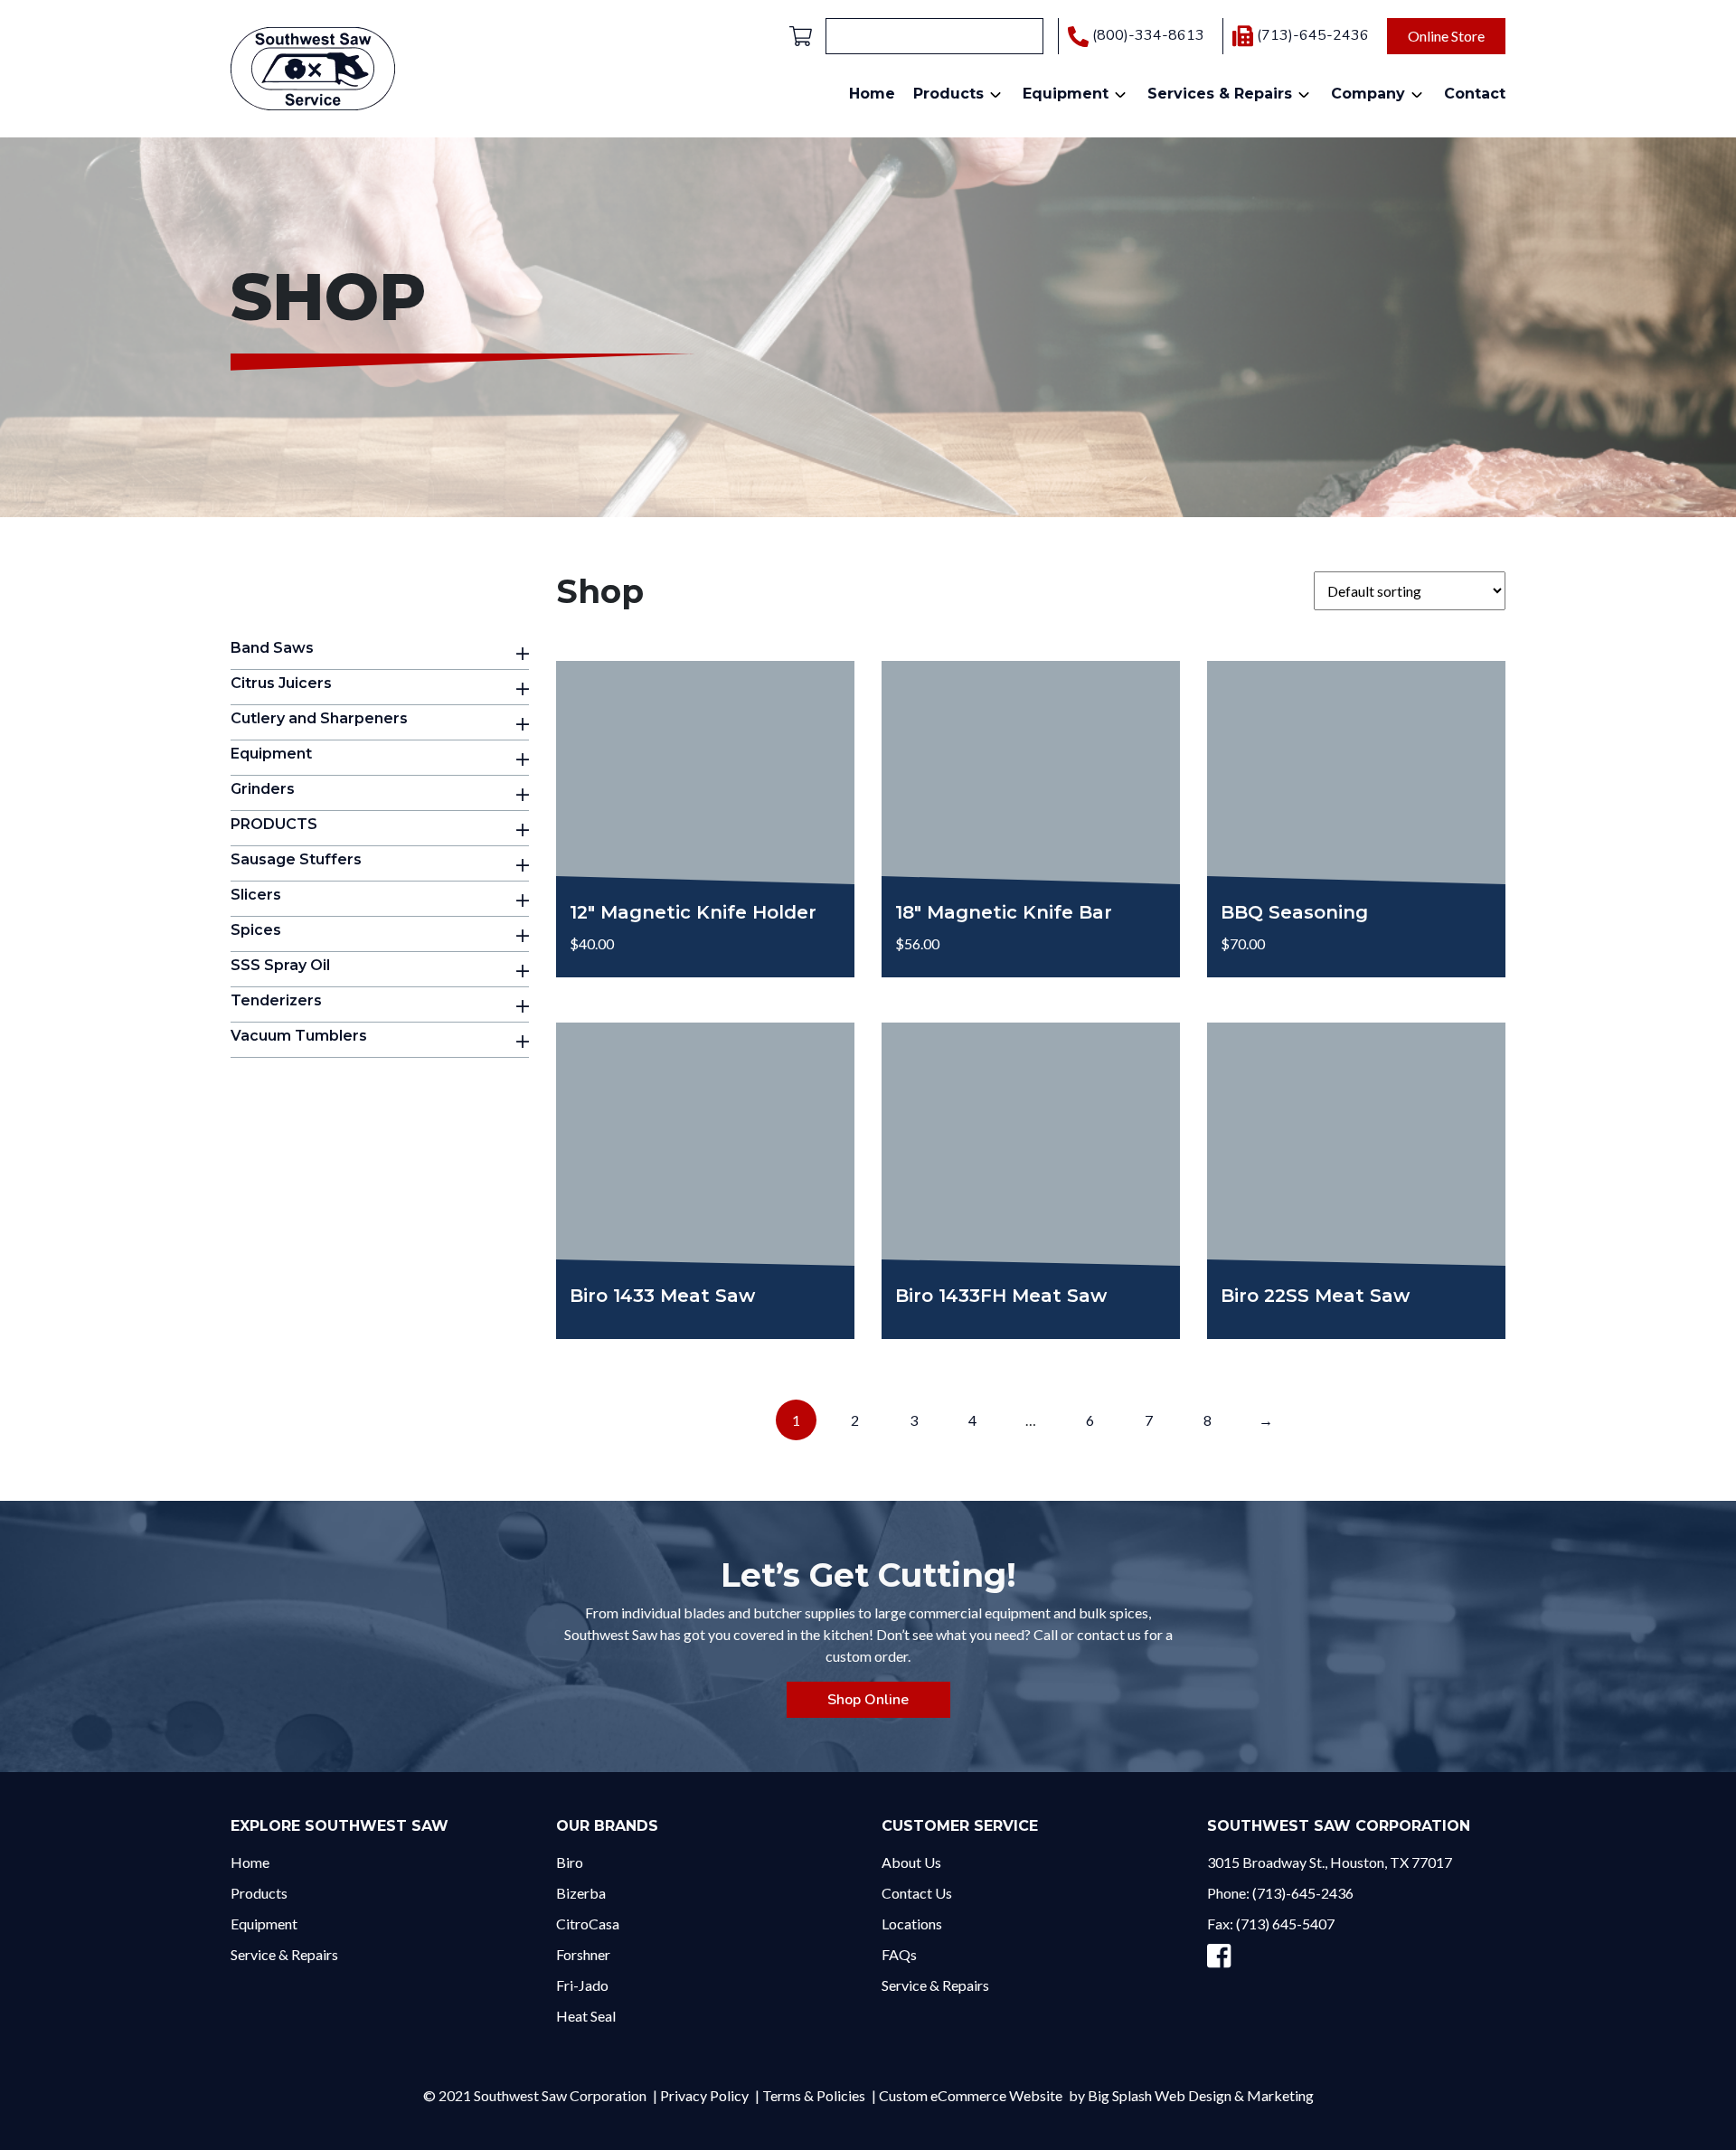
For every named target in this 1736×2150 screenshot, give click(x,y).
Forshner (583, 1954)
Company (1368, 94)
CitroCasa (588, 1924)
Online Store (1446, 36)
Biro (570, 1862)
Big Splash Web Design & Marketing (1201, 2095)
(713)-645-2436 (1313, 35)
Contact (1475, 94)
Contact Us (917, 1893)
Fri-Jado (582, 1985)
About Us (911, 1862)
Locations (912, 1924)
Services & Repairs (1220, 94)
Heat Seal (586, 2016)
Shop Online (868, 1700)
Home (872, 94)
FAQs (899, 1954)
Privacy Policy (704, 2095)
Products (948, 94)
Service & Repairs (284, 1954)
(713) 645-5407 (1285, 1924)
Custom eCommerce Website (971, 2095)
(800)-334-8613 (1148, 36)
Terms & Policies (814, 2095)
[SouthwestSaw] (313, 66)
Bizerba (581, 1893)
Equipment (1066, 94)
